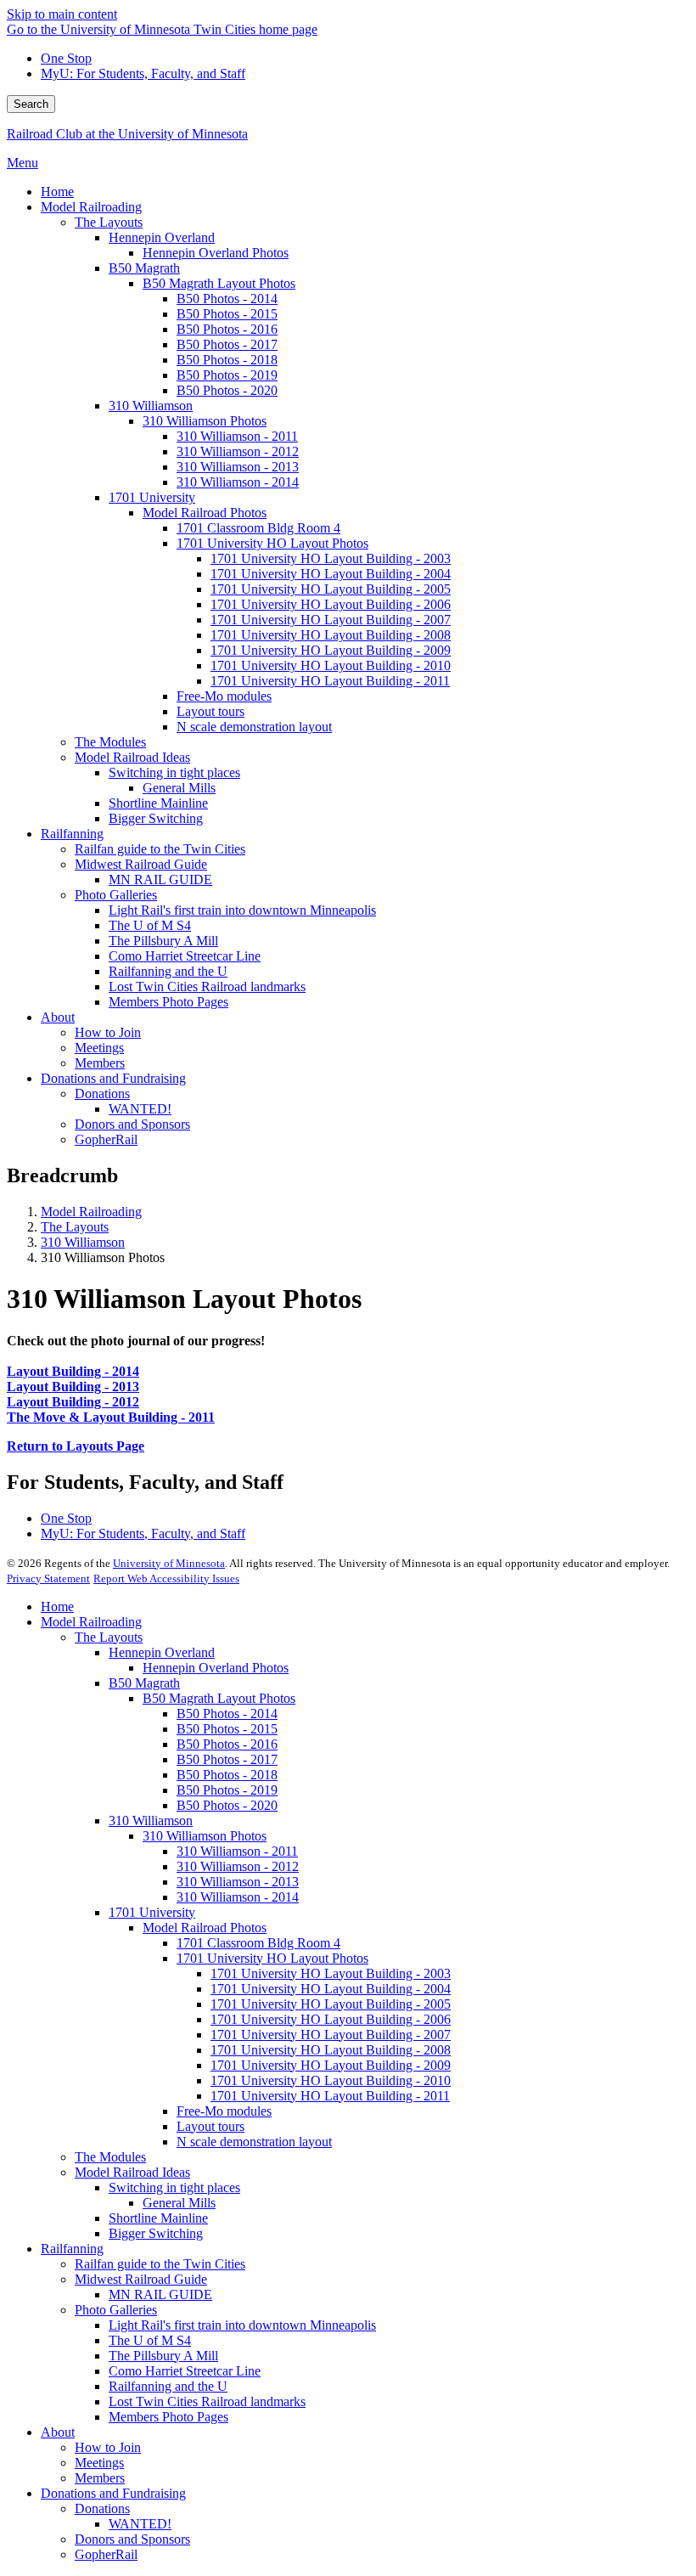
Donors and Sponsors (132, 2539)
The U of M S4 (150, 2340)
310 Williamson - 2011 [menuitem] (237, 436)
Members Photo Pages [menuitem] (168, 1002)
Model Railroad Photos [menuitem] (205, 513)
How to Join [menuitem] (108, 1032)
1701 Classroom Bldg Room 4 (258, 1943)
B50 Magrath (144, 1683)
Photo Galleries (116, 2310)
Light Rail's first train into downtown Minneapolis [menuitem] (242, 910)
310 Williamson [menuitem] (151, 406)
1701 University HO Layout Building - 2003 (331, 1973)
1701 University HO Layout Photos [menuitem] (272, 543)
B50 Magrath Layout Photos (219, 1698)
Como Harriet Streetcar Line (185, 2371)
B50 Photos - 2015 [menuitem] (227, 314)
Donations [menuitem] (102, 1094)
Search (31, 104)
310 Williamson (83, 1242)
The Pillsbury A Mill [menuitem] (163, 941)
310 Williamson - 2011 (237, 1851)
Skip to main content (62, 14)
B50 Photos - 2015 (227, 1729)
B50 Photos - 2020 (227, 1805)
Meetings (99, 2463)
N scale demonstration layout (254, 2142)
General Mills (179, 2203)
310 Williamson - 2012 (238, 1866)
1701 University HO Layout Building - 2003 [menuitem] (331, 558)
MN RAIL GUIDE (160, 2294)
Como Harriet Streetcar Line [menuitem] (185, 956)
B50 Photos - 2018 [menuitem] (227, 360)
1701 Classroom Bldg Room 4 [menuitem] (258, 528)
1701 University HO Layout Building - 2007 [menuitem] (331, 620)
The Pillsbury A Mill (163, 2356)
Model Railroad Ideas (132, 2172)
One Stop (66, 58)
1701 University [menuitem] (152, 497)
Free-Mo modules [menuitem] (224, 696)
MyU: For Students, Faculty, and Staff (143, 73)
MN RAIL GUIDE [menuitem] (160, 879)
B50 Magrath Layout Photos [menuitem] (219, 283)
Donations (102, 2508)
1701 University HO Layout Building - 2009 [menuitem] (331, 650)
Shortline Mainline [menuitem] (158, 803)
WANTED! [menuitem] (140, 1109)
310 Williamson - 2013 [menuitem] (238, 467)
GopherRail (106, 2554)
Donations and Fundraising (113, 2493)
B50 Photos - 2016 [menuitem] (227, 329)
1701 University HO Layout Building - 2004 (331, 1989)
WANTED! (140, 2524)
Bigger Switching (156, 2233)
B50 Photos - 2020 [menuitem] (227, 390)
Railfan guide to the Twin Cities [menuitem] (160, 849)
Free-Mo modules (224, 2111)
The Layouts (75, 1227)
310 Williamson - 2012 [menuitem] (238, 451)
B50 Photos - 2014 (227, 1714)
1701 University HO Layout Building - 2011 (330, 2096)
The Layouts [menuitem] (109, 222)
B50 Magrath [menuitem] (144, 268)
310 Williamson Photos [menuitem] (205, 421)
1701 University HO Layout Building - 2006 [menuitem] (331, 604)
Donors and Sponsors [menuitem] (132, 1124)
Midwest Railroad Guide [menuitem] (141, 864)
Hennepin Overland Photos (216, 1668)
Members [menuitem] (100, 1063)
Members (100, 2478)
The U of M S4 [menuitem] (150, 925)
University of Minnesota (169, 1563)
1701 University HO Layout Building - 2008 (331, 2050)
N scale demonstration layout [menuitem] (254, 727)
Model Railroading (91, 1212)
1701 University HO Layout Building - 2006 (331, 2019)
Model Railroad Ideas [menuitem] (132, 757)
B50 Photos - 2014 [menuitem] (227, 299)
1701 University (152, 1912)
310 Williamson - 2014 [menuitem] (238, 482)
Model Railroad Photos (205, 1928)
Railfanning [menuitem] (72, 834)
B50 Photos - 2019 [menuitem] (227, 375)
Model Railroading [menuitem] (91, 207)
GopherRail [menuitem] (106, 1139)
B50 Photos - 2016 (227, 1744)
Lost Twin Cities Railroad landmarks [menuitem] (207, 986)
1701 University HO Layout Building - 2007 (331, 2035)
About (58, 2432)
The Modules (110, 2157)
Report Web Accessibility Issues (166, 1578)
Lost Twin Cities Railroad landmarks (207, 2401)
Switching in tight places (174, 2187)
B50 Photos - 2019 (227, 1790)
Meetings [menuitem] (99, 1048)
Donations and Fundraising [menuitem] (113, 1078)
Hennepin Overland (162, 1652)
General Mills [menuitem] (179, 788)
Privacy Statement (48, 1578)
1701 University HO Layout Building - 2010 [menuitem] (331, 665)
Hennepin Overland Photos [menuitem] (216, 253)
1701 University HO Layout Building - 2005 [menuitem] (331, 589)
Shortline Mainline (158, 2218)
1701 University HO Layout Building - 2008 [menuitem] (331, 635)
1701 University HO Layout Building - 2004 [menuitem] (331, 574)
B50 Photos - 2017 (227, 1759)
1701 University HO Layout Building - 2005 (331, 2004)
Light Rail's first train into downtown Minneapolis (242, 2325)
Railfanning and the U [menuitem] (168, 971)
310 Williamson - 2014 (238, 1897)
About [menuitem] (58, 1017)
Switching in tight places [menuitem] (174, 772)
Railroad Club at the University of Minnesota (127, 134)
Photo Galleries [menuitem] (116, 895)
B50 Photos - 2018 (227, 1775)
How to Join (108, 2447)
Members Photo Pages (168, 2417)
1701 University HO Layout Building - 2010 (331, 2080)
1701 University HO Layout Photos (272, 1958)
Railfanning (72, 2249)
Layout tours (210, 2126)
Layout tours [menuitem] (210, 711)
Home (57, 1606)
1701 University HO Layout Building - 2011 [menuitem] (330, 681)
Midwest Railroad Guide (141, 2279)
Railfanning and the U (168, 2386)
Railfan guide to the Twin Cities (160, 2264)
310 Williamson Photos (205, 1836)
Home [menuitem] (57, 192)
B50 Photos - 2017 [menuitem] (227, 344)
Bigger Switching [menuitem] (156, 818)
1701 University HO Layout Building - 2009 (331, 2065)
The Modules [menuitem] (110, 742)
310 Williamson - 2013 (238, 1882)
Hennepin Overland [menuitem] (162, 237)
